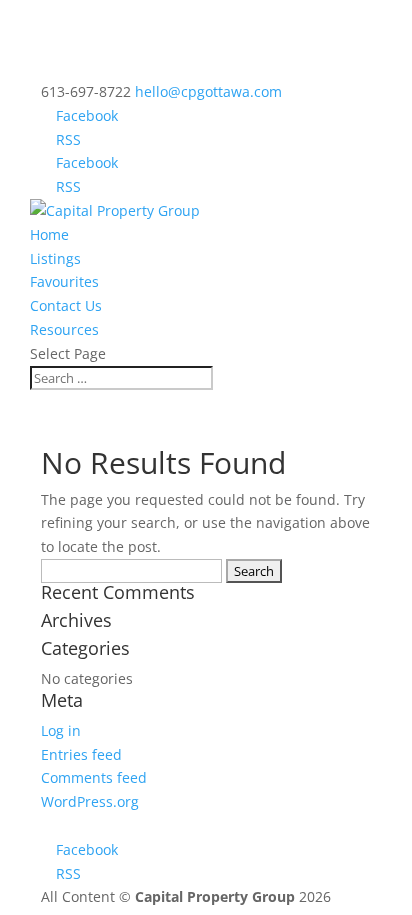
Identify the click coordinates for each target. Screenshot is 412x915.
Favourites (64, 281)
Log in (61, 730)
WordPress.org (90, 801)
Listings (55, 258)
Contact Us (66, 305)
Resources (64, 329)
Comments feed (94, 777)
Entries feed (81, 754)
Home (49, 234)
